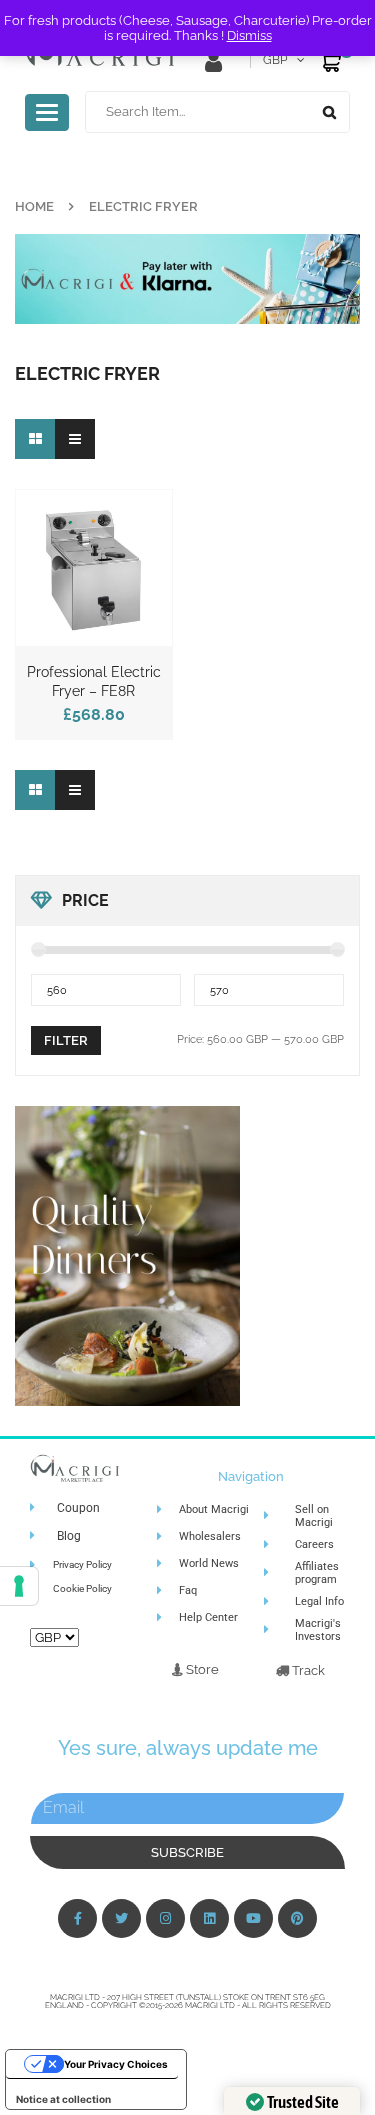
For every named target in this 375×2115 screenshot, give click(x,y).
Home (34, 206)
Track (307, 1670)
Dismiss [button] (249, 35)
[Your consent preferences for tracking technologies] (19, 1586)
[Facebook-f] (77, 1918)
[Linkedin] (209, 1918)
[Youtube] (253, 1918)
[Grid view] (35, 439)
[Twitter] (121, 1918)
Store (201, 1669)
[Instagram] (165, 1918)
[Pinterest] (297, 1918)
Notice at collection (63, 2099)
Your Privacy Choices (116, 2064)
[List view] (75, 439)
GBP (275, 60)
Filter (66, 1040)
